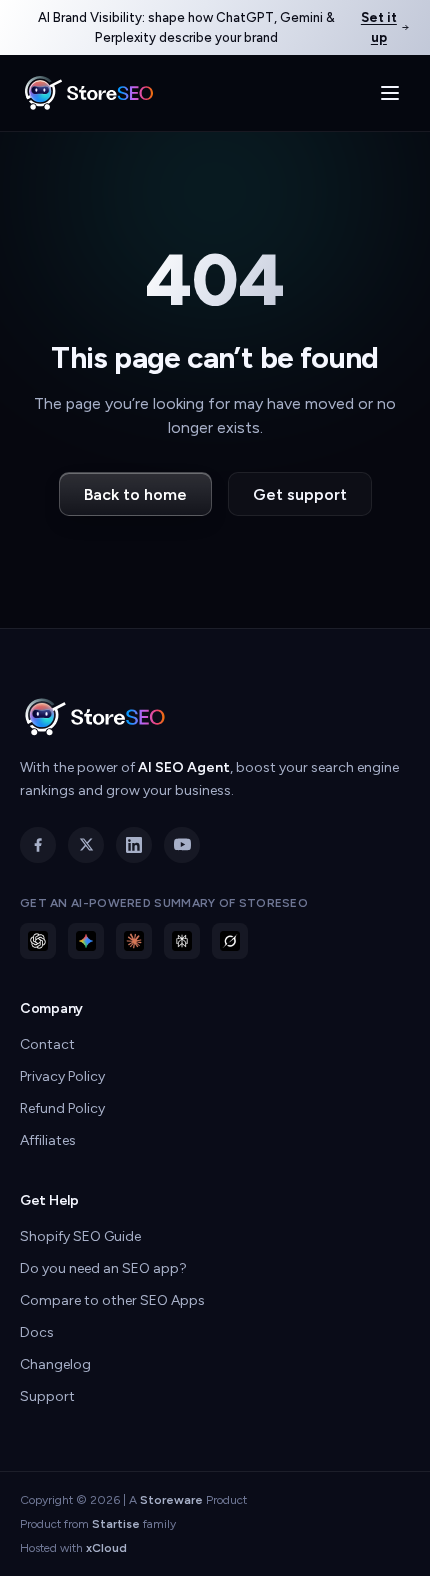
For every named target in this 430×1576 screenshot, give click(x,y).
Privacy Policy (62, 1076)
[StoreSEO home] (89, 93)
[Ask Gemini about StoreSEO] (86, 941)
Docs (37, 1332)
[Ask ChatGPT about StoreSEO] (38, 941)
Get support (300, 494)
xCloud (106, 1548)
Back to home (135, 494)
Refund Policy (62, 1108)
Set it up (379, 27)
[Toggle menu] (390, 93)
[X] (86, 845)
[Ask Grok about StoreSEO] (230, 941)
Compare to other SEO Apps (112, 1300)
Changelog (55, 1364)
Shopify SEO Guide (80, 1236)
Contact (47, 1044)
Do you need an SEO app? (103, 1268)
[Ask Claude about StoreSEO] (134, 941)
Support (47, 1396)
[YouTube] (182, 845)
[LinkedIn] (134, 845)
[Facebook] (38, 845)
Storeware (171, 1500)
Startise (116, 1524)
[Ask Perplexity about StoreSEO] (182, 941)
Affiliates (48, 1140)
